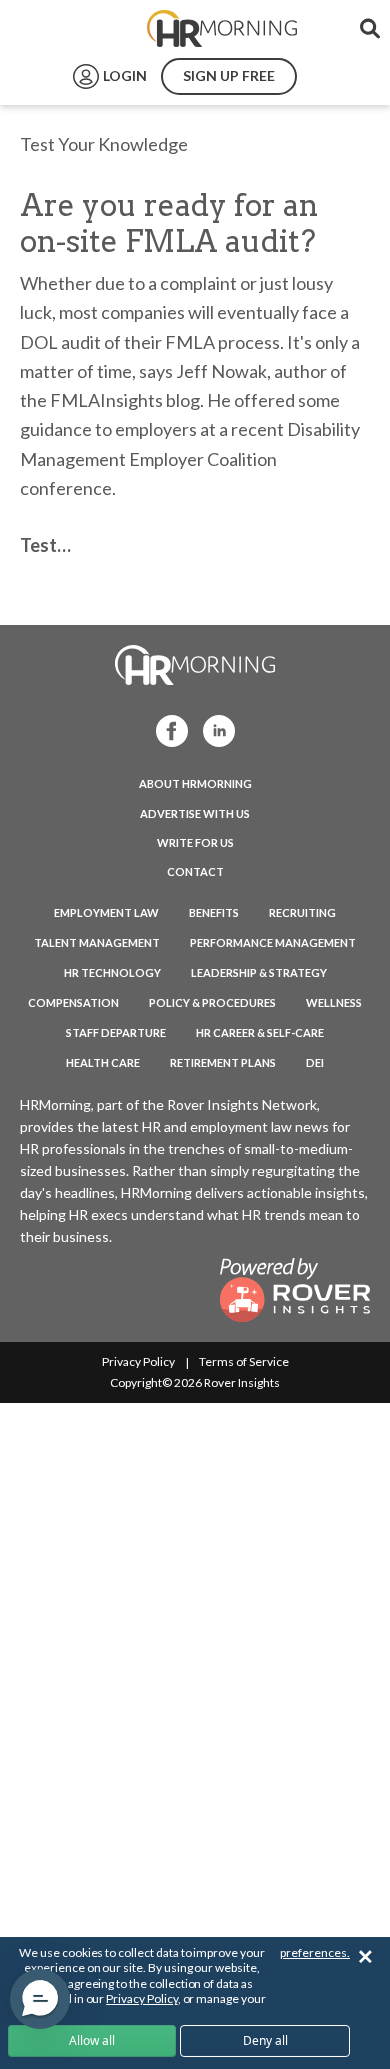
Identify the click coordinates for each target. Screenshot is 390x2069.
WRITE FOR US (195, 842)
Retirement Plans (223, 1062)
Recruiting (302, 912)
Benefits (214, 912)
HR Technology (112, 972)
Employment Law (106, 912)
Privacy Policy (138, 1361)
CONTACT (195, 871)
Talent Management (97, 942)
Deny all (265, 2040)
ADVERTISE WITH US (195, 813)
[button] (40, 1999)
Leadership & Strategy (259, 972)
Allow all (92, 2040)
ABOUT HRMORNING (195, 783)
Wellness (334, 1002)
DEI (315, 1062)
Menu (62, 29)
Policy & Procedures (212, 1002)
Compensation (73, 1002)
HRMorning (222, 29)
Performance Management (273, 942)
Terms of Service (244, 1361)
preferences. (315, 1952)
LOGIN (125, 75)
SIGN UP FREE (229, 75)
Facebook (167, 729)
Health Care (103, 1062)
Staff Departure (116, 1032)
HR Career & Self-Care (260, 1032)
